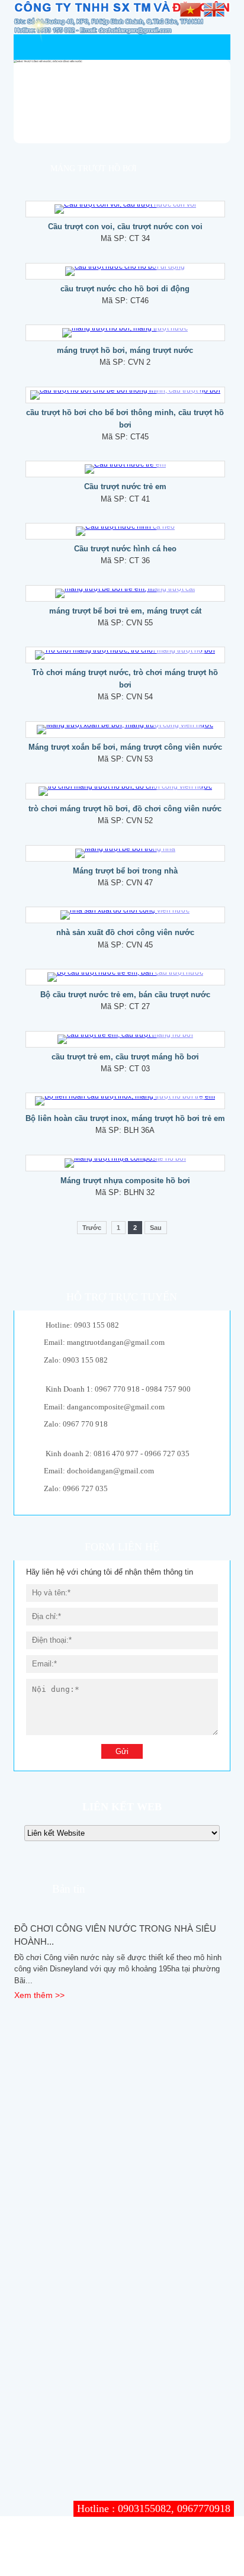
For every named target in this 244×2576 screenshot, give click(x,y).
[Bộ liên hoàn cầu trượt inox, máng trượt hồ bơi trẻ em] (125, 1101)
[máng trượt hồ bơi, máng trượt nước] (125, 333)
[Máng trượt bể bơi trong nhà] (125, 853)
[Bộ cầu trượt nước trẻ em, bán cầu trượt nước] (125, 977)
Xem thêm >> (39, 1995)
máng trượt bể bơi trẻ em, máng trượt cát (125, 611)
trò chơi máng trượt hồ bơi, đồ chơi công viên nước (125, 809)
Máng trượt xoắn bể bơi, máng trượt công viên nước (125, 747)
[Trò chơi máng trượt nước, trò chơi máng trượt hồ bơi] (125, 655)
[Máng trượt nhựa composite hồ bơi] (125, 1163)
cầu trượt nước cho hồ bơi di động (125, 289)
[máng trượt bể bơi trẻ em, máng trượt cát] (125, 593)
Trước (92, 1228)
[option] (122, 1962)
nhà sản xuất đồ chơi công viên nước (125, 932)
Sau (156, 1228)
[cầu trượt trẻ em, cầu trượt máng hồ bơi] (125, 1039)
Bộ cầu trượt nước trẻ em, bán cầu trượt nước (125, 995)
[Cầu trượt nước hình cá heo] (125, 531)
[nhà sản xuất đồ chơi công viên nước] (125, 915)
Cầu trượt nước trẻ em (125, 486)
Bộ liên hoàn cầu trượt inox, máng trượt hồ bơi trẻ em (125, 1118)
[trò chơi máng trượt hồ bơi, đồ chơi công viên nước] (125, 791)
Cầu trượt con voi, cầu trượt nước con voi (125, 227)
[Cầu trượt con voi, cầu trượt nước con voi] (125, 209)
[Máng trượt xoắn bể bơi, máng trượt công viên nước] (125, 730)
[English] (214, 9)
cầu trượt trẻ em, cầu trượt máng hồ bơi (125, 1057)
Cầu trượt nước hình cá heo (125, 549)
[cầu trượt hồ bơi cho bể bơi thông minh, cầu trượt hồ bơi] (125, 395)
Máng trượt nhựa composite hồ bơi (125, 1181)
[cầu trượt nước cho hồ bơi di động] (125, 271)
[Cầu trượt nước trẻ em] (125, 469)
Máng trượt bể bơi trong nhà (125, 871)
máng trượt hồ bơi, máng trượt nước (125, 350)
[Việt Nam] (190, 9)
